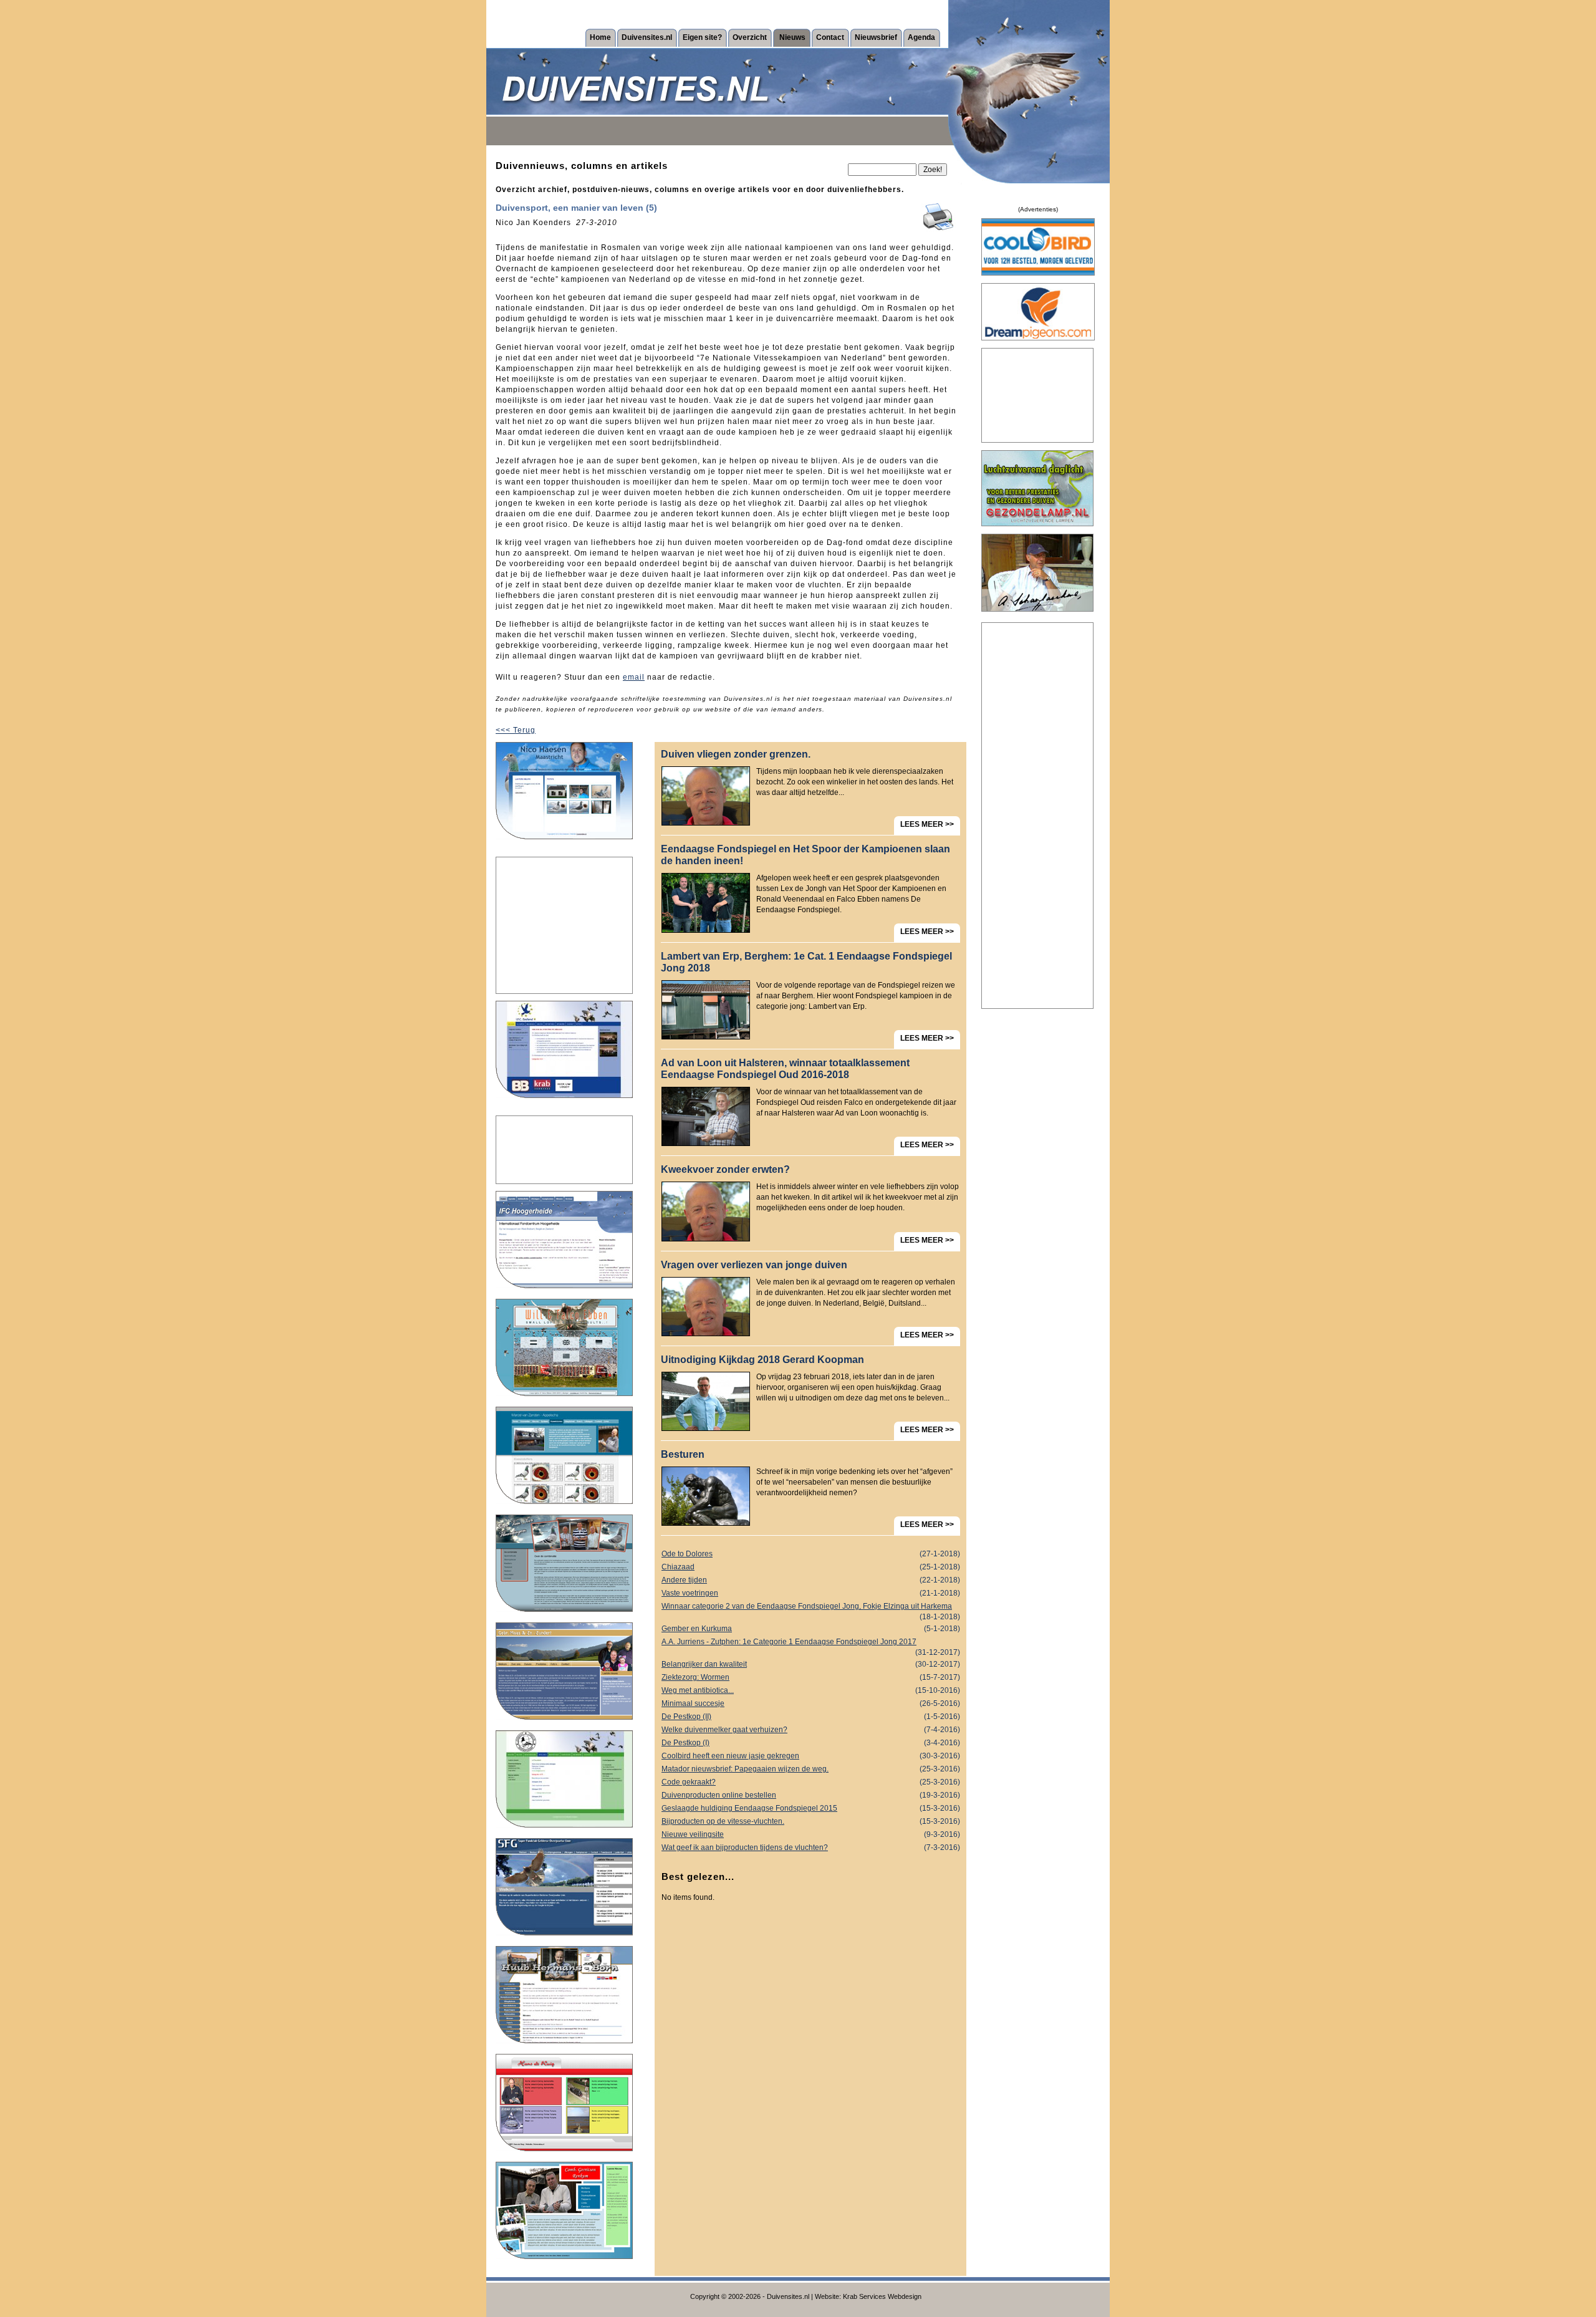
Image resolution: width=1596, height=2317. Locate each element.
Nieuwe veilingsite (811, 1834)
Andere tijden (811, 1580)
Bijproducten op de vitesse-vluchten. (811, 1821)
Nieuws (792, 37)
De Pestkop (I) (811, 1743)
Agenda (921, 37)
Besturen (683, 1454)
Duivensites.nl (647, 37)
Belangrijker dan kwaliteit (811, 1664)
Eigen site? (702, 37)
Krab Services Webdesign (882, 2296)
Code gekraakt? (811, 1782)
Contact (830, 37)
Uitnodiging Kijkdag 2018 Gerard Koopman (762, 1360)
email (634, 677)
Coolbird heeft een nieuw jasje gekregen (811, 1756)
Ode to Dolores (811, 1554)
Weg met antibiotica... (811, 1690)
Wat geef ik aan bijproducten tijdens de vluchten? (811, 1847)
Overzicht (750, 37)
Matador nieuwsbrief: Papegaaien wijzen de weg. (811, 1769)
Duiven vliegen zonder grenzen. (736, 754)
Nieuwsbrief (876, 37)
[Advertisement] (564, 925)
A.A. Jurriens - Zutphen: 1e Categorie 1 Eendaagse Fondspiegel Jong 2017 (811, 1643)
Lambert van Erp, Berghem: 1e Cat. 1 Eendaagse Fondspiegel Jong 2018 (806, 962)
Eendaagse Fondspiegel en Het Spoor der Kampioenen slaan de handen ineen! (805, 855)
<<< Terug (516, 730)
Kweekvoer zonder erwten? (725, 1169)
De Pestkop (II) (811, 1717)
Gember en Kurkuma (811, 1629)
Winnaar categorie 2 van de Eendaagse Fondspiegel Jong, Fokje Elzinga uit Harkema (811, 1607)
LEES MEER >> (927, 824)
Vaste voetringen (811, 1593)
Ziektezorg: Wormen (811, 1677)
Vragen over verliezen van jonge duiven (754, 1265)
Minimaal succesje (811, 1703)
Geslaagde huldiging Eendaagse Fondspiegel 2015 (811, 1808)
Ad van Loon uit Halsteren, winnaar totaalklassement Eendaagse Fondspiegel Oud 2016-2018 (785, 1069)
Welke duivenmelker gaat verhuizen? (811, 1730)
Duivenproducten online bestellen (811, 1795)
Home (600, 37)
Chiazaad (811, 1567)
